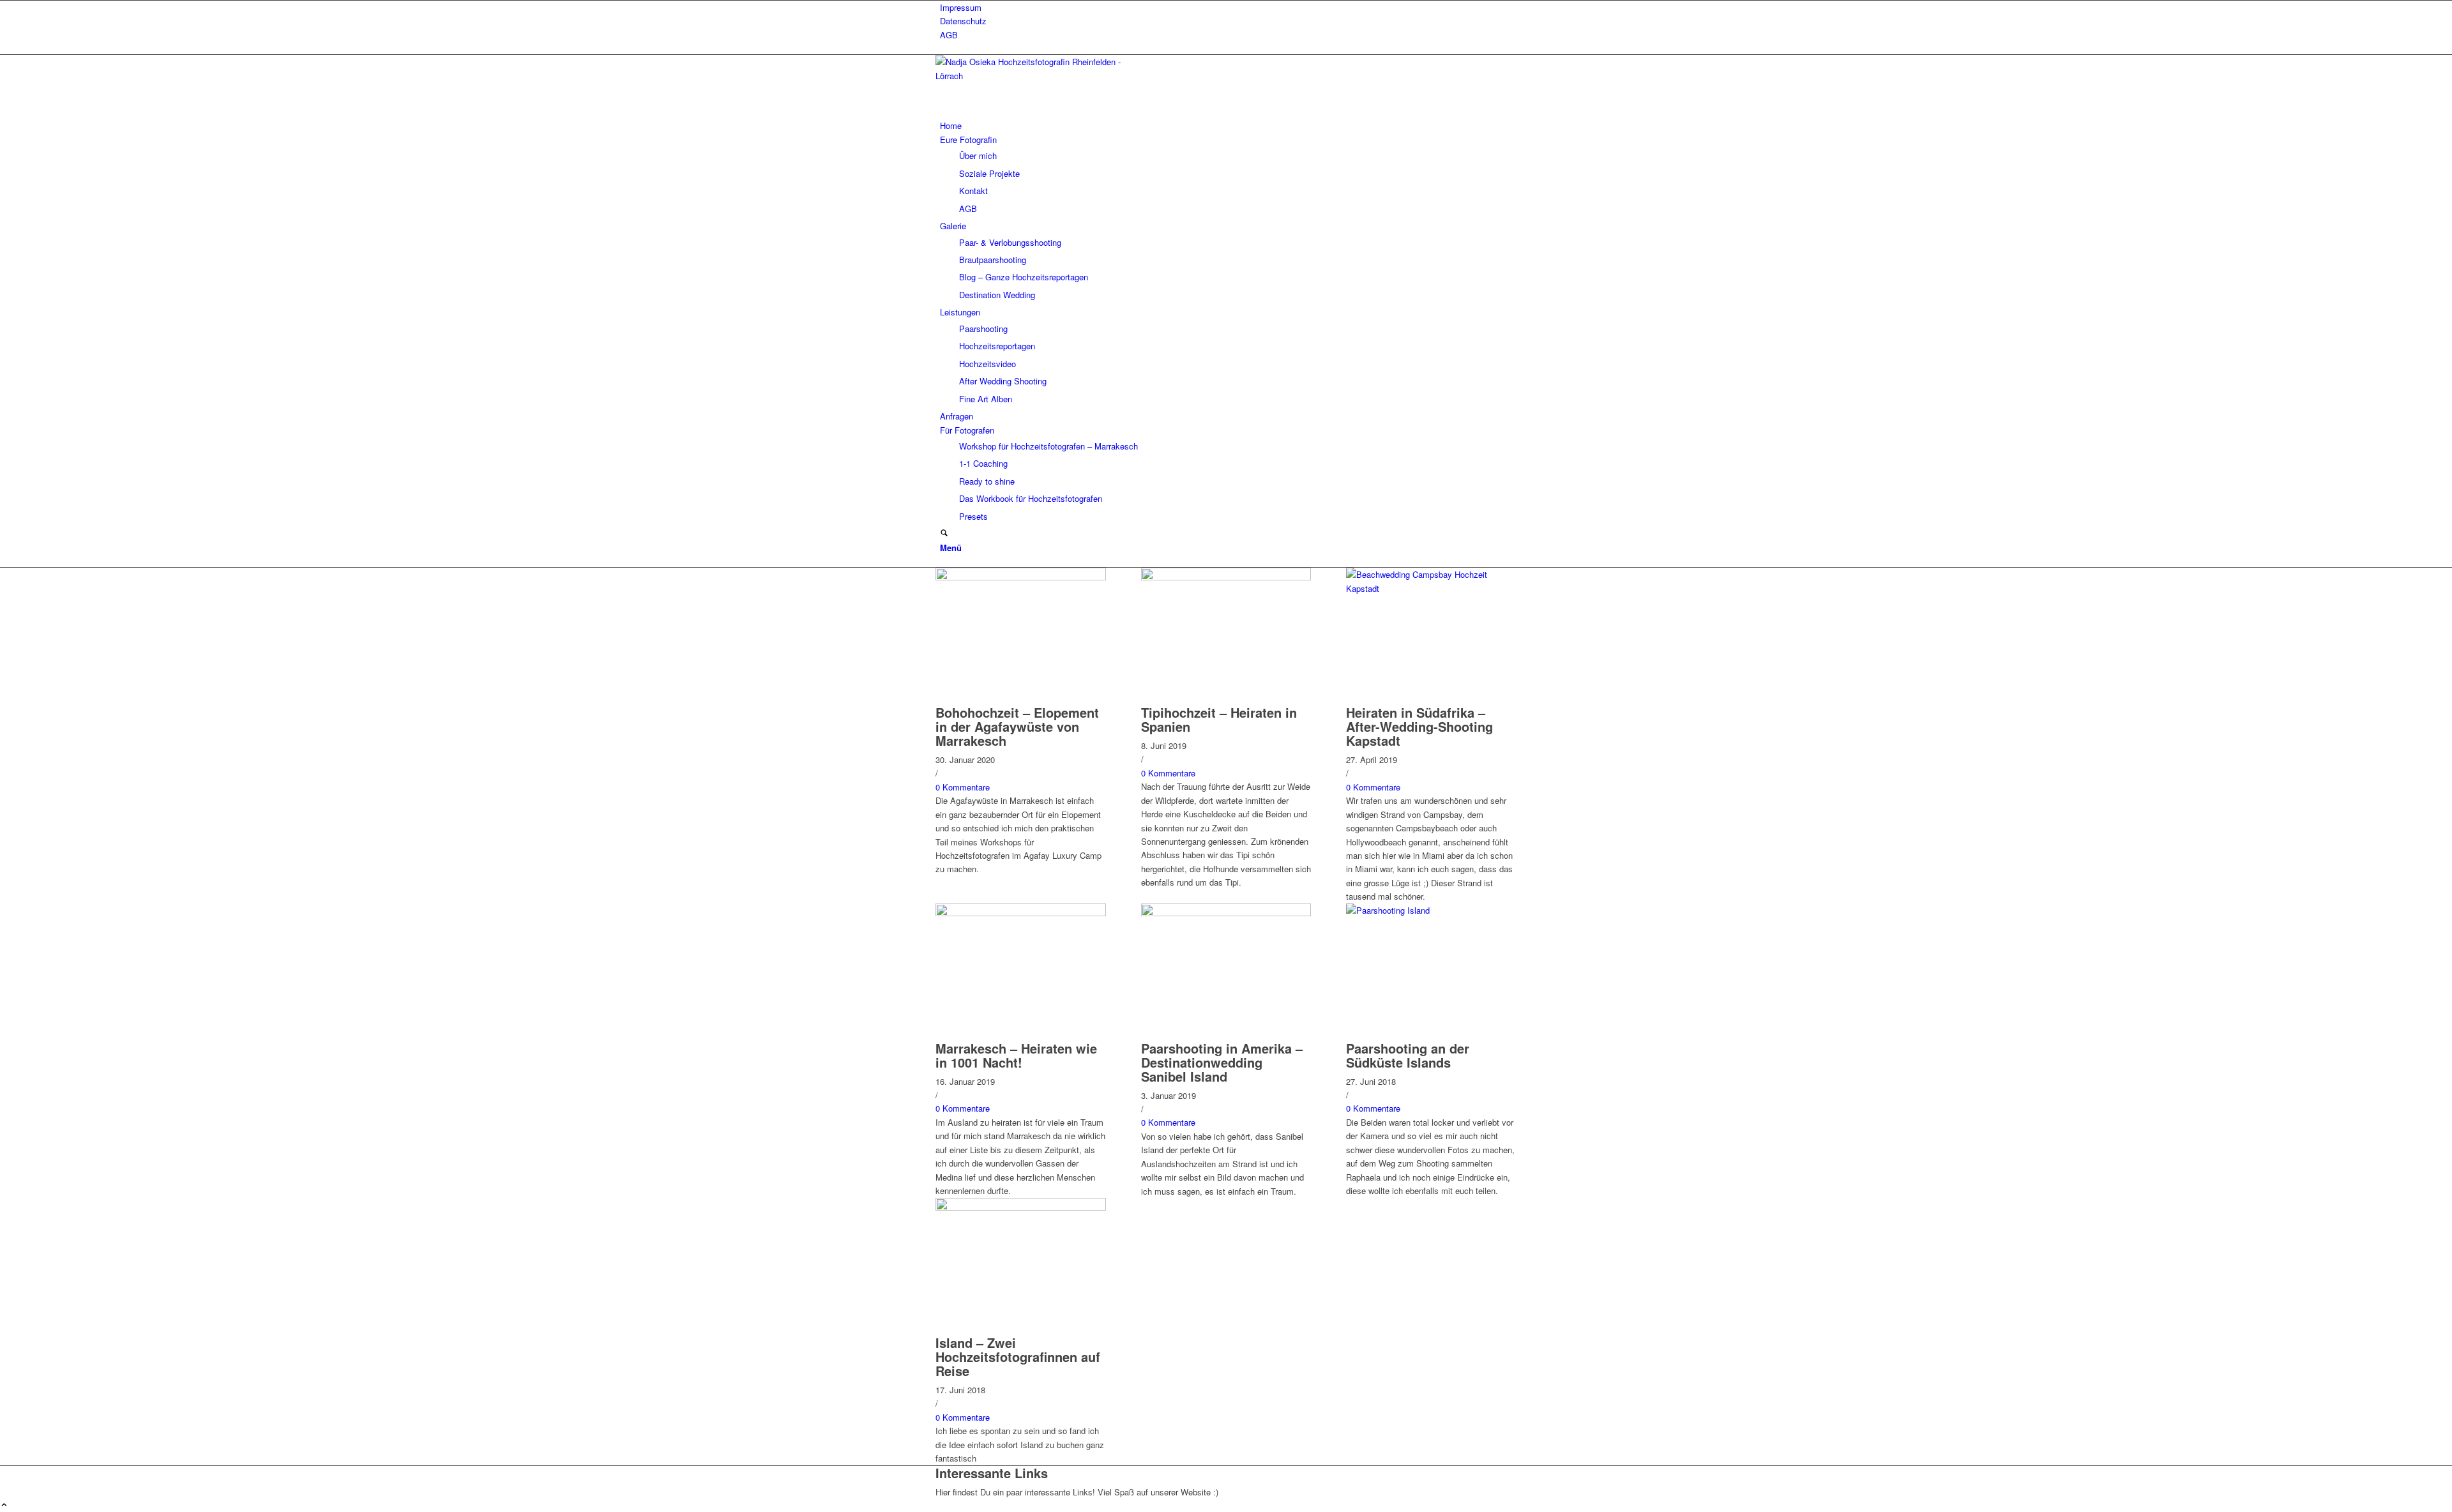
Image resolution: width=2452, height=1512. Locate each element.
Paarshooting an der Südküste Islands (1408, 1055)
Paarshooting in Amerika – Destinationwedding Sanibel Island (1222, 1062)
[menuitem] (1228, 7)
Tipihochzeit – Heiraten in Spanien (1219, 719)
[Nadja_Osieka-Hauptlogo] (1031, 76)
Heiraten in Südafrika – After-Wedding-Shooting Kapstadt (1419, 726)
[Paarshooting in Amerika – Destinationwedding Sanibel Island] (1226, 913)
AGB (949, 35)
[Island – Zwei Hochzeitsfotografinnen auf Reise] (1021, 1207)
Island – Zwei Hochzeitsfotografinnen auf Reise (1018, 1357)
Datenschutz (963, 21)
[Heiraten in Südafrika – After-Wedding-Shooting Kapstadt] (1431, 588)
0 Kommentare (963, 787)
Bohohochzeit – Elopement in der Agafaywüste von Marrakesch (1017, 726)
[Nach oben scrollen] (4, 1505)
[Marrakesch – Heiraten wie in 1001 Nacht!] (1021, 913)
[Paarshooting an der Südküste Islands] (1431, 910)
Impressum (961, 7)
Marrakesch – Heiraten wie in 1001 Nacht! (1016, 1055)
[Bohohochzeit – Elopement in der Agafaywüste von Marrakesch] (1021, 577)
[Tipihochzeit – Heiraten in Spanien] (1226, 577)
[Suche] (944, 533)
